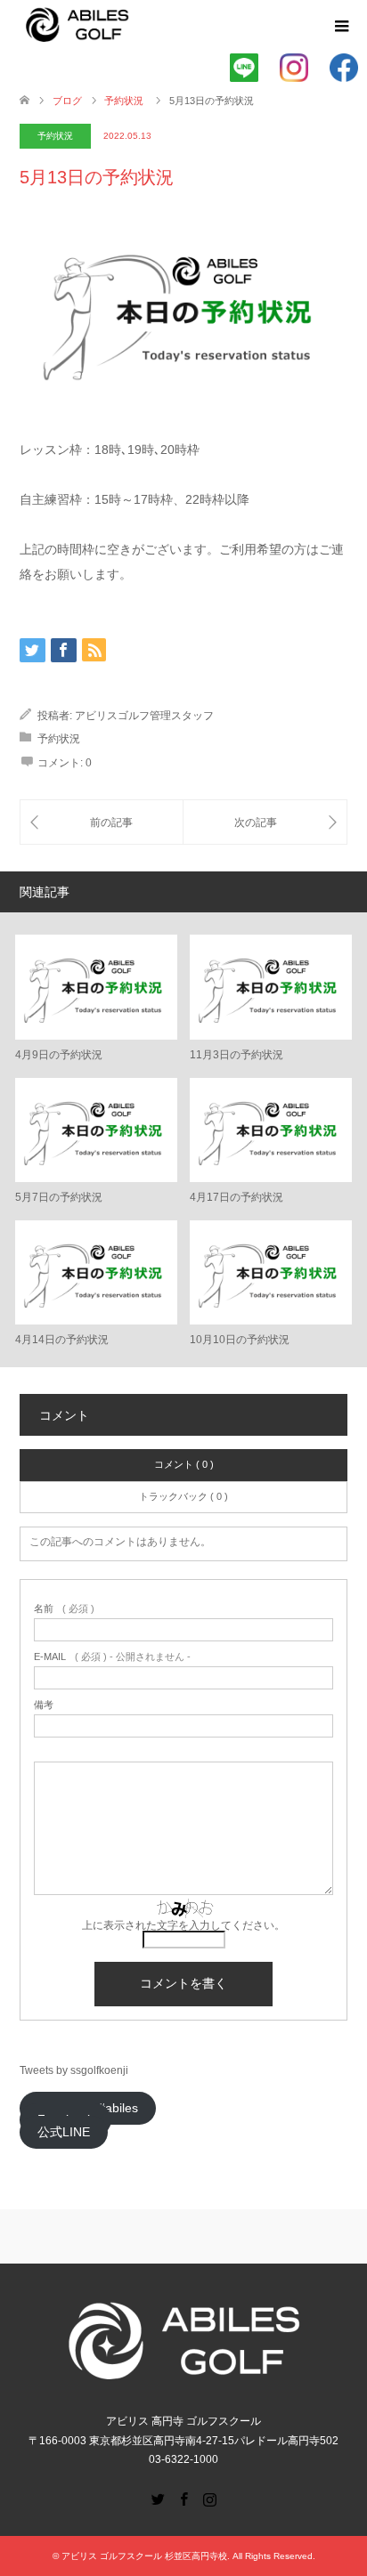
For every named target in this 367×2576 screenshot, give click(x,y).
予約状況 (55, 136)
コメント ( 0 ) (184, 1464)
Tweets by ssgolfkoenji (74, 2070)
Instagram (209, 2498)
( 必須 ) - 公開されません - (112, 1657)
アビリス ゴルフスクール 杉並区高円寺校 (144, 2556)
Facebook (183, 2498)
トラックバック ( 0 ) (183, 1496)
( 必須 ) (64, 1609)
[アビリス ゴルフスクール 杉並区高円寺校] (78, 26)
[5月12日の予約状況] (102, 822)
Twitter (158, 2498)
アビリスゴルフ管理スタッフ (144, 716)
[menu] (340, 27)
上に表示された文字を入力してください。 (183, 1925)
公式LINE (64, 2132)
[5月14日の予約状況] (265, 822)
